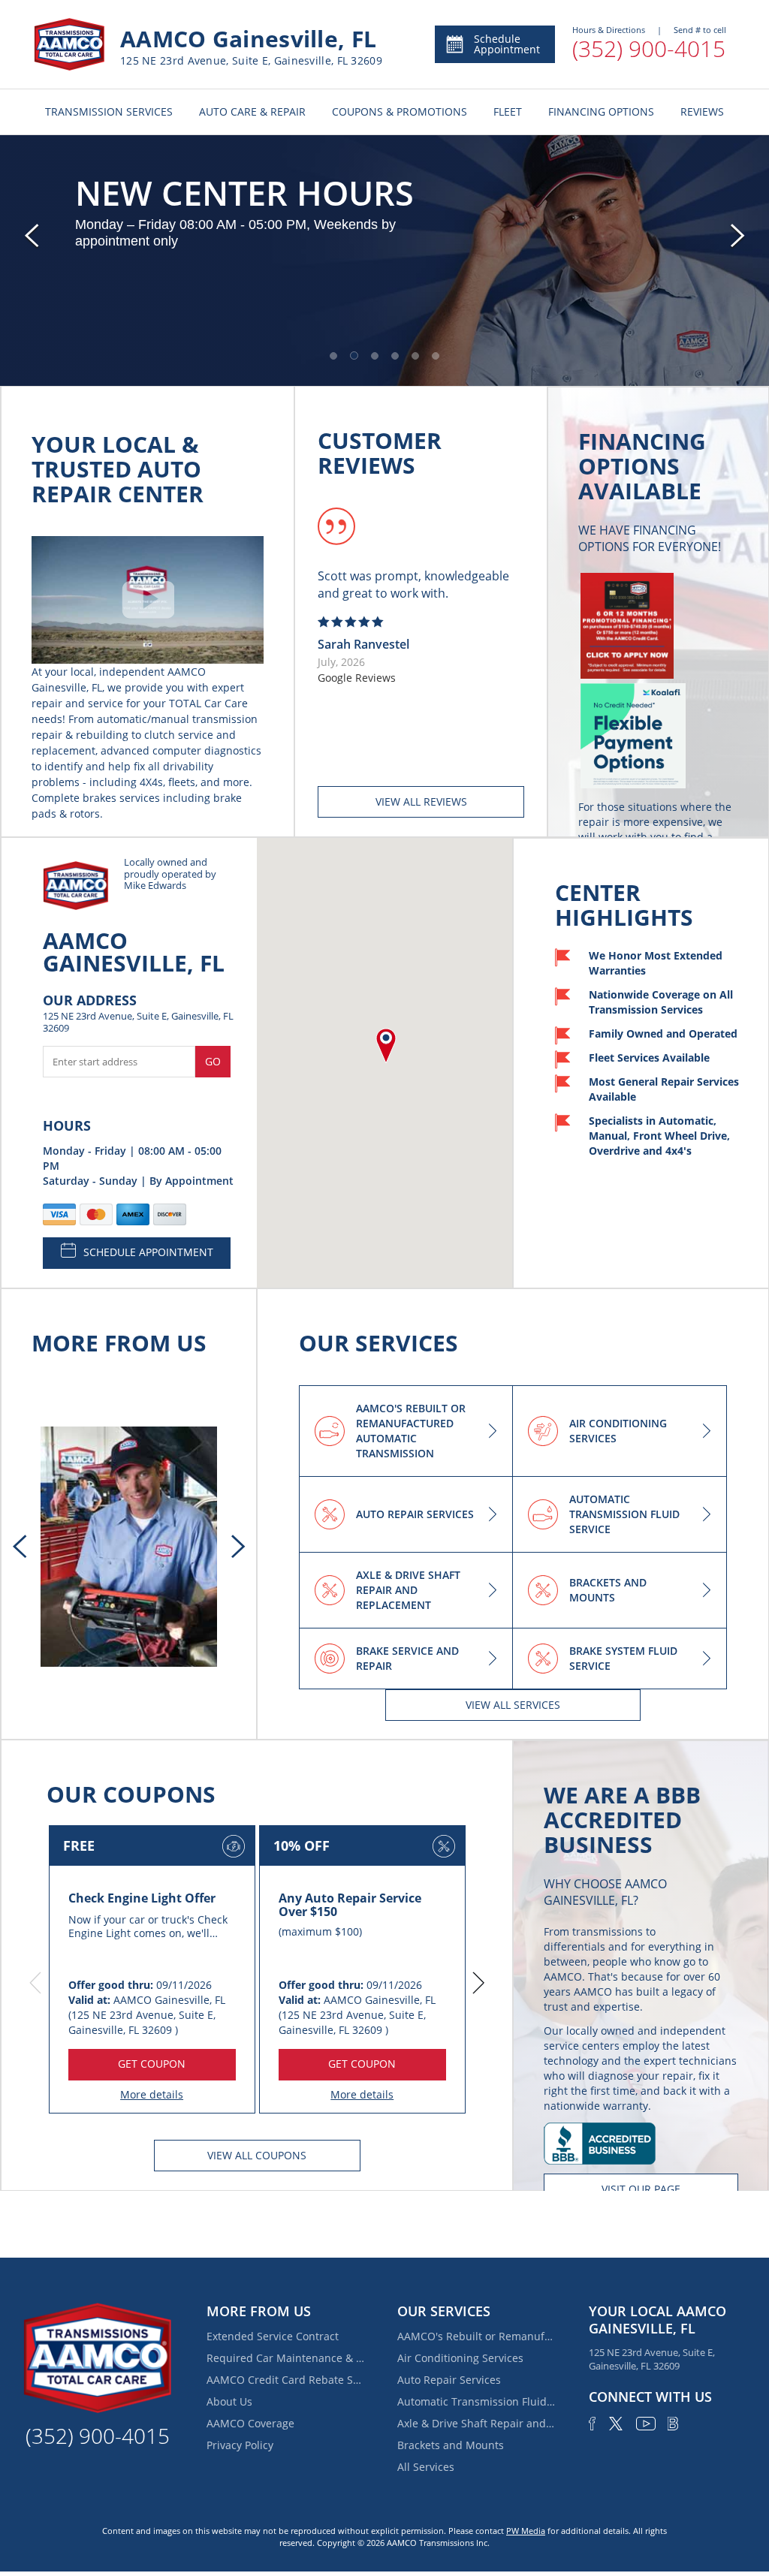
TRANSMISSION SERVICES (109, 111)
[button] (333, 356)
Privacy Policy (240, 2445)
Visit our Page (641, 2189)
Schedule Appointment (507, 44)
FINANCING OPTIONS (601, 111)
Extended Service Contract (273, 2336)
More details (152, 2094)
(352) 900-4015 (649, 48)
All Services (426, 2467)
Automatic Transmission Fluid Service (476, 2401)
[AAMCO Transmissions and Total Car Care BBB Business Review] (600, 2142)
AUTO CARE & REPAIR (252, 111)
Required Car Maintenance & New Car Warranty (285, 2358)
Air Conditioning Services (460, 2358)
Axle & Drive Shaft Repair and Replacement (476, 2423)
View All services (513, 1705)
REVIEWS (702, 111)
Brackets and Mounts (451, 2445)
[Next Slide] (737, 236)
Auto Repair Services (449, 2380)
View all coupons (257, 2155)
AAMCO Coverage (250, 2423)
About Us (229, 2401)
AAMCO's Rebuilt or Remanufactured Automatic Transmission (476, 2336)
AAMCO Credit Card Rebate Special (285, 2380)
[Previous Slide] (32, 236)
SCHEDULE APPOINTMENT (148, 1252)
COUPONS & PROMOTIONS (400, 111)
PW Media (526, 2531)
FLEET (508, 111)
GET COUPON (152, 2064)
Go (213, 1061)
